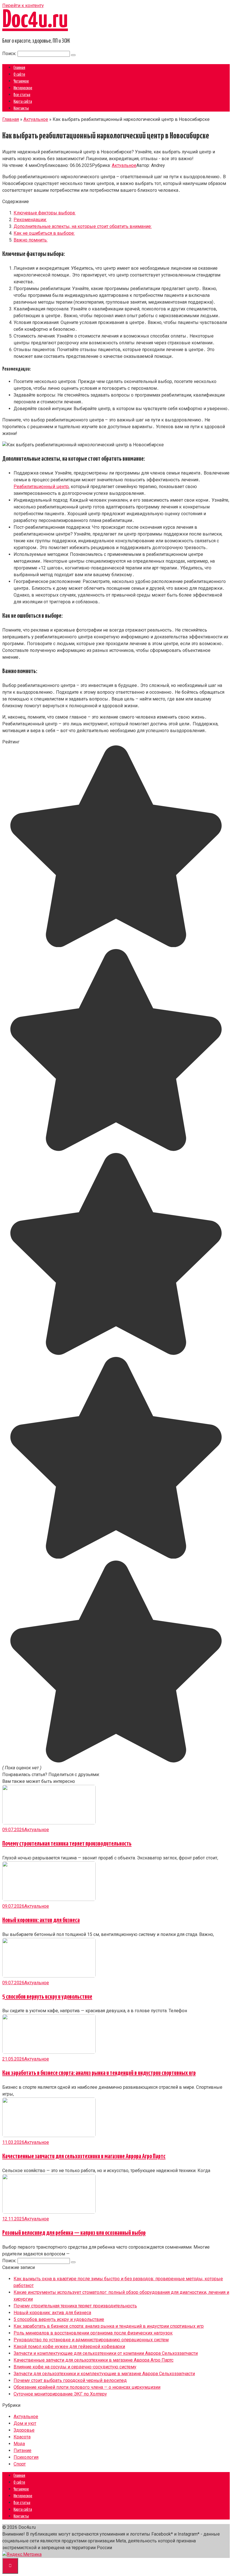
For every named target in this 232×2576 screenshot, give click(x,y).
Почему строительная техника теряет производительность (67, 1844)
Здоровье (24, 2430)
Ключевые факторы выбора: (45, 213)
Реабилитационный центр (41, 487)
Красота (22, 2437)
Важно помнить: (31, 240)
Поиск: (10, 54)
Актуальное (124, 165)
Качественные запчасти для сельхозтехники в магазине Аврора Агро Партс (84, 2156)
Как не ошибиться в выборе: (44, 233)
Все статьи (22, 95)
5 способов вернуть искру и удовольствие (47, 1997)
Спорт (20, 2464)
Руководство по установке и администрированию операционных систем (91, 2340)
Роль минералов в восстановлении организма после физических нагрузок (93, 2333)
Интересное (23, 88)
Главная (19, 68)
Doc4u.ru (35, 20)
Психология (26, 2457)
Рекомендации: (30, 220)
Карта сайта (23, 102)
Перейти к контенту (23, 6)
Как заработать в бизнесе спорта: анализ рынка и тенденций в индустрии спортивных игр (99, 2073)
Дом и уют (25, 2423)
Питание (22, 2450)
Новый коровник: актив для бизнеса (41, 1920)
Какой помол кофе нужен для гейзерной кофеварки (69, 2347)
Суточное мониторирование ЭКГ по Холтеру (60, 2394)
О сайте (19, 74)
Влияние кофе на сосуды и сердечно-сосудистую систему (75, 2367)
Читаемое (21, 81)
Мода (19, 2444)
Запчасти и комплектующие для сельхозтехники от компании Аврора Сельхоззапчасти (106, 2353)
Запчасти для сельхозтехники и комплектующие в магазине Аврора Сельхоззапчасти (104, 2374)
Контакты (21, 108)
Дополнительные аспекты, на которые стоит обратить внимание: (83, 226)
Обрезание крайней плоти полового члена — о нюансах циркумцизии (87, 2387)
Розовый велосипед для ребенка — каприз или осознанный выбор (74, 2233)
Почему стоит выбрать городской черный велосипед (70, 2380)
